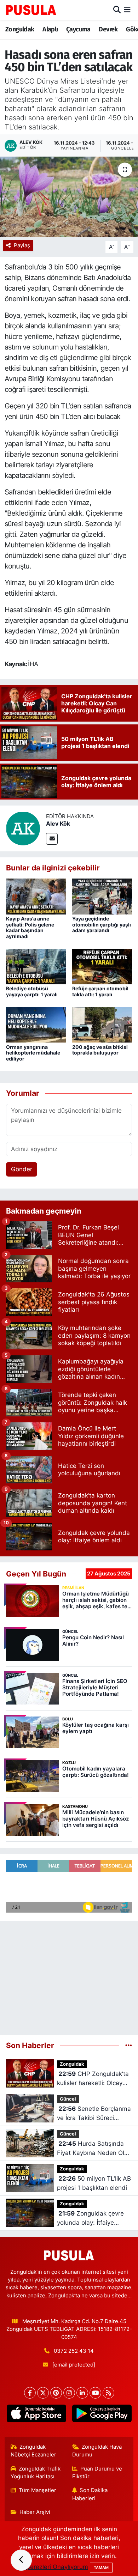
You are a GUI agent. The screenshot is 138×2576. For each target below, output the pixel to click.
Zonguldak (20, 29)
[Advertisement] (69, 1975)
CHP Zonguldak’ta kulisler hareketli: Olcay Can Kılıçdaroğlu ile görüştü (93, 2079)
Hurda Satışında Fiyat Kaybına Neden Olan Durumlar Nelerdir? (94, 2149)
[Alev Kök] (23, 828)
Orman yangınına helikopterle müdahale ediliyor (33, 1053)
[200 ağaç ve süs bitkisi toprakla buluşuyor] (102, 1024)
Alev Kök (58, 824)
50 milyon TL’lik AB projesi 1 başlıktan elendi (94, 2183)
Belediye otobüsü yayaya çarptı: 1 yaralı (32, 991)
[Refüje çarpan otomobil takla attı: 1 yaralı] (102, 966)
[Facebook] (30, 2393)
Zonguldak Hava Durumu (97, 2451)
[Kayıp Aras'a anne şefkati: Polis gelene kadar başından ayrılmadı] (36, 896)
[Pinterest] (56, 2393)
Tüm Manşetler (38, 2490)
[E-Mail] (52, 839)
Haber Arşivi (35, 2512)
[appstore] (36, 2415)
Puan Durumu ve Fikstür (97, 2473)
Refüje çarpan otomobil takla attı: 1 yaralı (100, 991)
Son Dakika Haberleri (90, 2494)
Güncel (68, 2099)
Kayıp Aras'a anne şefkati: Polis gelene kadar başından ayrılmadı (30, 927)
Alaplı (50, 29)
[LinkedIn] (82, 2393)
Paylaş (22, 245)
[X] (43, 2393)
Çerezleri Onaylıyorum (57, 2567)
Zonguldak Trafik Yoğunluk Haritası (36, 2473)
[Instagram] (69, 2393)
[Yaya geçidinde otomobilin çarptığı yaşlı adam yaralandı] (102, 896)
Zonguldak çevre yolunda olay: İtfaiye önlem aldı (90, 2219)
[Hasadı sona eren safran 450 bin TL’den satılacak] (69, 197)
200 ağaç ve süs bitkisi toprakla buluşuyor (100, 1050)
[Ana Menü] (127, 10)
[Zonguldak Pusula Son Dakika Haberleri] (31, 10)
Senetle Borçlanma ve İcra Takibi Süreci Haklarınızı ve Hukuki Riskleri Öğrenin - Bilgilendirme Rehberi (94, 2114)
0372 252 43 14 (74, 2351)
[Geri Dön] (21, 2560)
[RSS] (108, 2393)
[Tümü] (129, 2045)
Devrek (108, 29)
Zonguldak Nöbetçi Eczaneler (33, 2451)
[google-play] (102, 2415)
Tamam (101, 2568)
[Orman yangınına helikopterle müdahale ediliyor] (36, 1024)
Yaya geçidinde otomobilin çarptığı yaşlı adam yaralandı (102, 925)
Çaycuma (78, 29)
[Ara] (117, 10)
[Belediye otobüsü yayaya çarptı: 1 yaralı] (36, 966)
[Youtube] (95, 2393)
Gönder (22, 1169)
